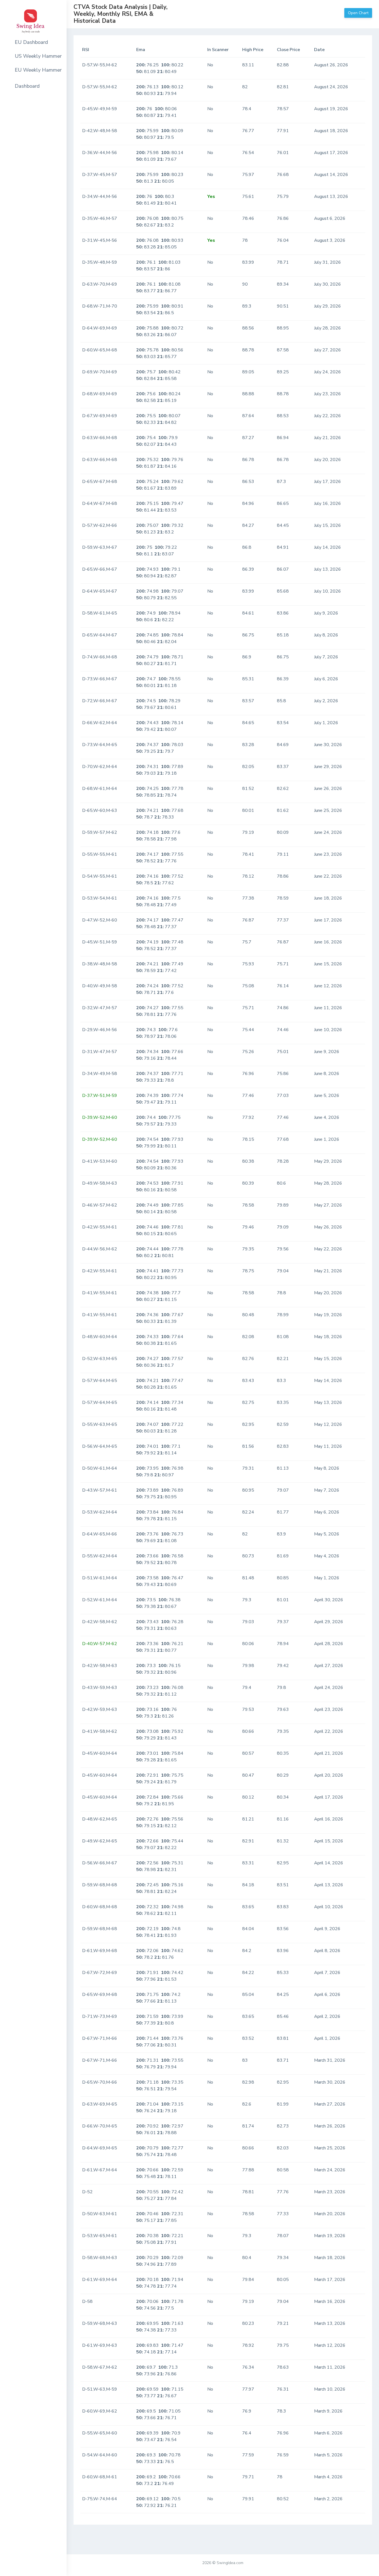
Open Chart (358, 13)
